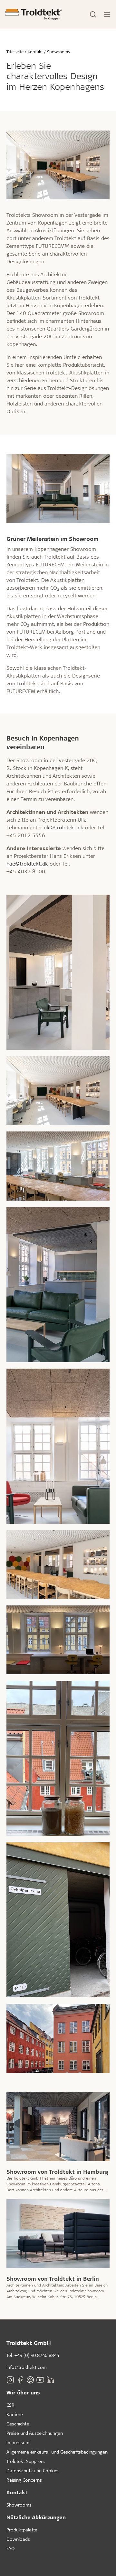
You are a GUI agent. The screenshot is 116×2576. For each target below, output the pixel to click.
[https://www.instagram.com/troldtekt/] (10, 2380)
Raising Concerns (24, 2480)
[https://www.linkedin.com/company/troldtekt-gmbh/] (50, 2380)
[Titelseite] (34, 14)
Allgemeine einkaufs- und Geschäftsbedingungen (57, 2452)
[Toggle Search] (93, 15)
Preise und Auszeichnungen (35, 2433)
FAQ (10, 2548)
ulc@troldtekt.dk (64, 827)
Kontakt (17, 2492)
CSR (10, 2405)
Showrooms (19, 2505)
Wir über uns (23, 2392)
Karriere (15, 2414)
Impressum (18, 2442)
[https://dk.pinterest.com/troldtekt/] (30, 2380)
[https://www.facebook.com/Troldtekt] (20, 2380)
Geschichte (18, 2424)
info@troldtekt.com (27, 2367)
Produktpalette (22, 2530)
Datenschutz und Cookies (33, 2471)
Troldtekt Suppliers (26, 2461)
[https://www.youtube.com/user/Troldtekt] (40, 2380)
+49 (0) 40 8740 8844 (37, 2355)
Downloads (18, 2539)
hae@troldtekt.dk (27, 863)
